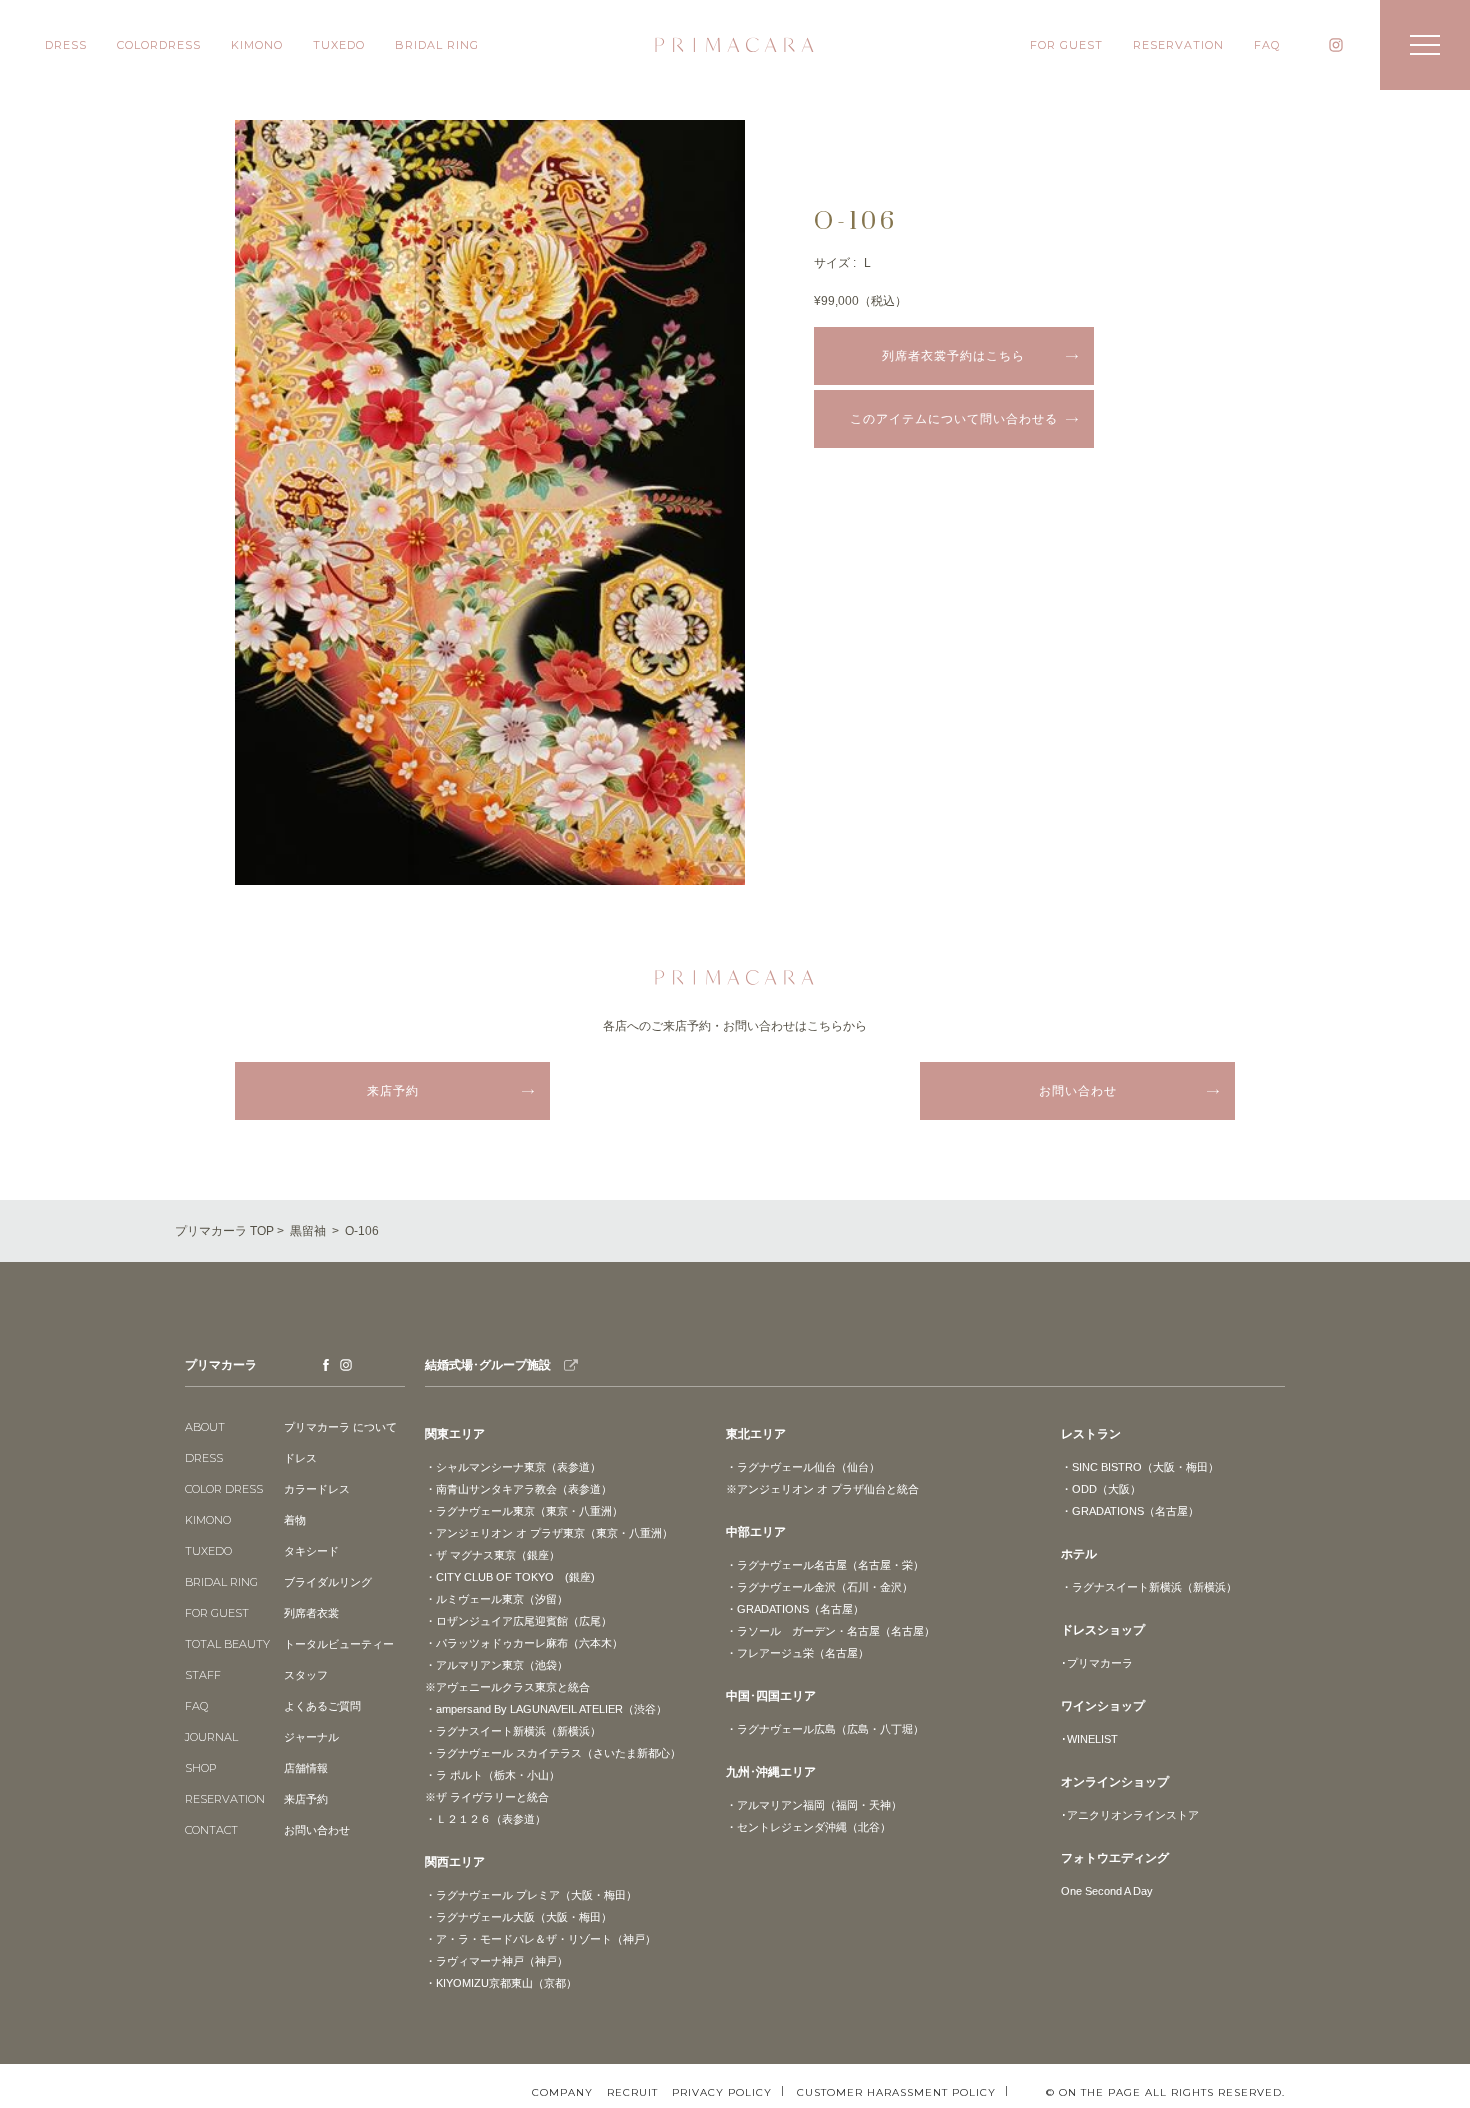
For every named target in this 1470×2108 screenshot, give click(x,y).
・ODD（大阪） (1101, 1489)
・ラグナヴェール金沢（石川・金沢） (819, 1587)
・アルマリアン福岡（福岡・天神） (814, 1805)
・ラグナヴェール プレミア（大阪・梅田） (531, 1895)
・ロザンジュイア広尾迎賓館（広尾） (518, 1621)
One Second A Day (1107, 1891)
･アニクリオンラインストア (1130, 1815)
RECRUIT (632, 2093)
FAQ (1267, 45)
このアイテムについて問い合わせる (954, 419)
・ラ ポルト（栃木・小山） (492, 1775)
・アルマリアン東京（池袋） (496, 1665)
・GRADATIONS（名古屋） (795, 1609)
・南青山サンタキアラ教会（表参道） (518, 1489)
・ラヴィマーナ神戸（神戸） (496, 1961)
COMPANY (562, 2093)
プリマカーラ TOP (224, 1231)
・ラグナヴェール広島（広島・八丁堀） (825, 1729)
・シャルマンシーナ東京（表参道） (513, 1467)
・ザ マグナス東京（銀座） (492, 1555)
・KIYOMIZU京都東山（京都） (501, 1983)
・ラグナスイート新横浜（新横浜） (513, 1731)
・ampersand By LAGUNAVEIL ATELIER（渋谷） (546, 1709)
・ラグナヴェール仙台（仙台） (803, 1467)
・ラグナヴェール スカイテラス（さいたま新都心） (553, 1753)
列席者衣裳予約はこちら (953, 356)
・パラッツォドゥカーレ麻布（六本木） (524, 1643)
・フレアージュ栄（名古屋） (797, 1653)
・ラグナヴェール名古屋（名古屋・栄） (825, 1565)
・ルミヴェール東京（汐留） (496, 1599)
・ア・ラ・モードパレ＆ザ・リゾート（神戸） (540, 1939)
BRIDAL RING (437, 45)
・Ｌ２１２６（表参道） (485, 1819)
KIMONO (257, 45)
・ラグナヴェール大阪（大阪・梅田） (518, 1917)
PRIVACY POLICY (722, 2092)
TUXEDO (339, 45)
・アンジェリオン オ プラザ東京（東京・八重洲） (549, 1533)
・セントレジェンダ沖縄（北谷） (808, 1827)
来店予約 (393, 1091)
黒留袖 (308, 1231)
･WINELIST (1089, 1739)
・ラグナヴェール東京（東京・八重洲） (524, 1511)
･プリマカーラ (1097, 1663)
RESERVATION (1178, 45)
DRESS (66, 45)
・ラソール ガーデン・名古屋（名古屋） (830, 1631)
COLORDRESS (159, 45)
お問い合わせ (1078, 1091)
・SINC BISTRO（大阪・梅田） (1140, 1467)
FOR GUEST (1066, 45)
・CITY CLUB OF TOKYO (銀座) (510, 1577)
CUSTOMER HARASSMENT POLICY (896, 2092)
